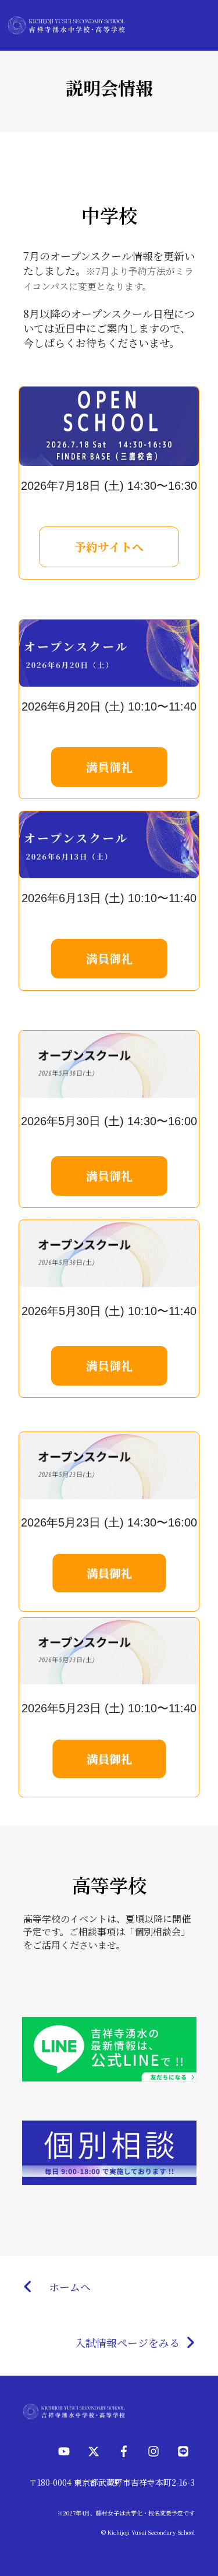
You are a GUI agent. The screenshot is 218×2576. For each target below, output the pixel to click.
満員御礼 (109, 767)
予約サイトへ (109, 547)
